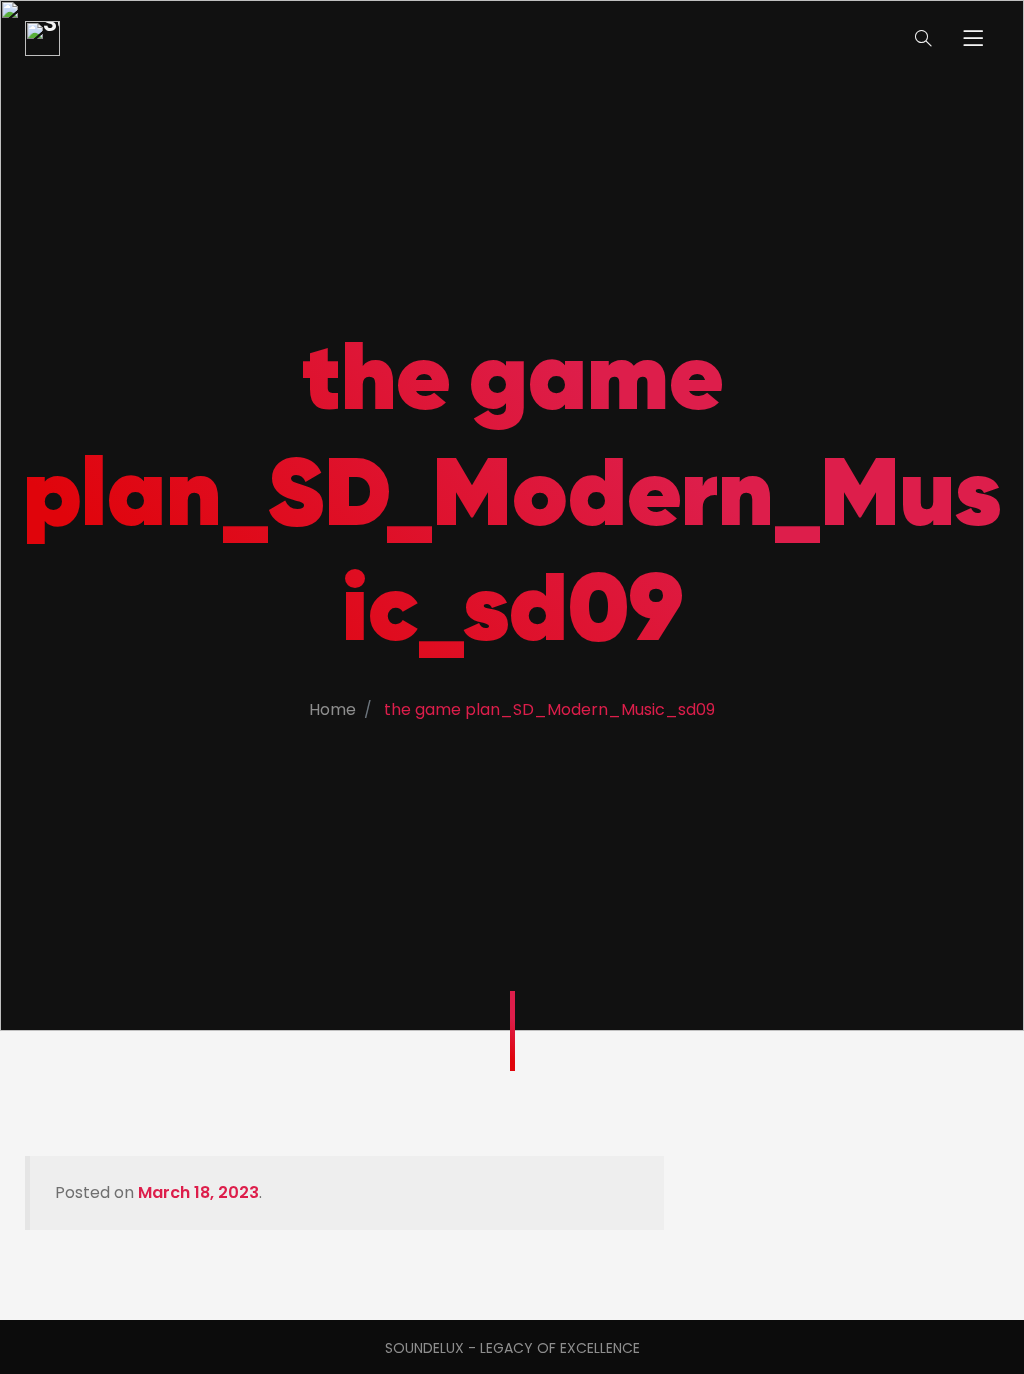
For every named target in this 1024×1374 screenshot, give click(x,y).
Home (332, 709)
